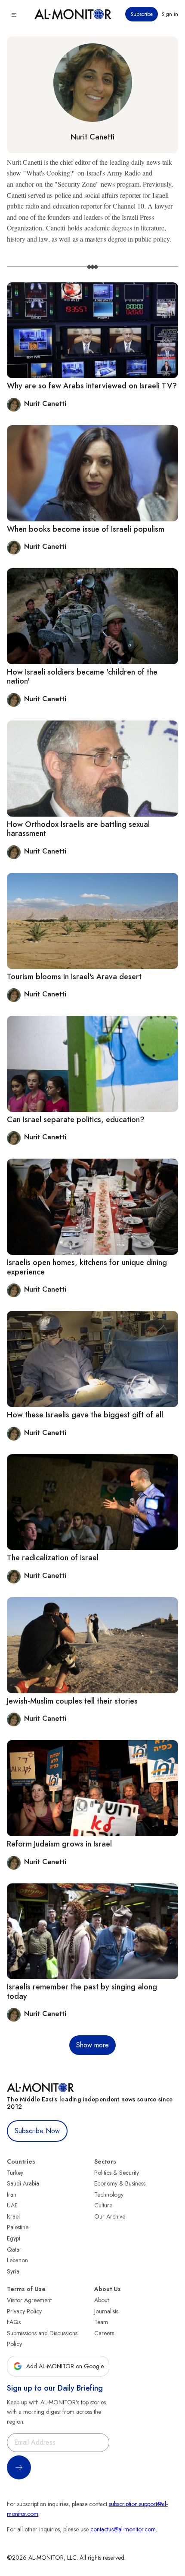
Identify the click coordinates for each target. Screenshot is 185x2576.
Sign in (170, 14)
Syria (13, 2271)
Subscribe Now (37, 2131)
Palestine (18, 2227)
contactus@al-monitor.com (123, 2529)
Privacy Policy (24, 2311)
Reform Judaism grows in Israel (59, 1844)
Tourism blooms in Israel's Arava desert (74, 977)
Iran (12, 2195)
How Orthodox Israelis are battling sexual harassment (78, 829)
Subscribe (142, 14)
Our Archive (110, 2216)
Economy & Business (120, 2183)
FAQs (14, 2322)
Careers (104, 2333)
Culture (103, 2205)
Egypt (14, 2238)
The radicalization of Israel (53, 1558)
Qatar (14, 2249)
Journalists (106, 2311)
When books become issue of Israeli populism (86, 529)
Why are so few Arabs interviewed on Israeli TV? (92, 386)
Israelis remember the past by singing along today (82, 1992)
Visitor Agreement (29, 2300)
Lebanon (17, 2260)
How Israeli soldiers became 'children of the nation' (82, 677)
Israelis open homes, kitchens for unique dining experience (87, 1267)
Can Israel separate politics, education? (76, 1120)
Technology (109, 2195)
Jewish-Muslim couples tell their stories (72, 1701)
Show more (92, 2045)
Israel (13, 2216)
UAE (12, 2205)
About (102, 2300)
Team (101, 2322)
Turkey (15, 2173)
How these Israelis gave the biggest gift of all (85, 1415)
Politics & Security (117, 2173)
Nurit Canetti (92, 137)
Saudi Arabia (23, 2183)
